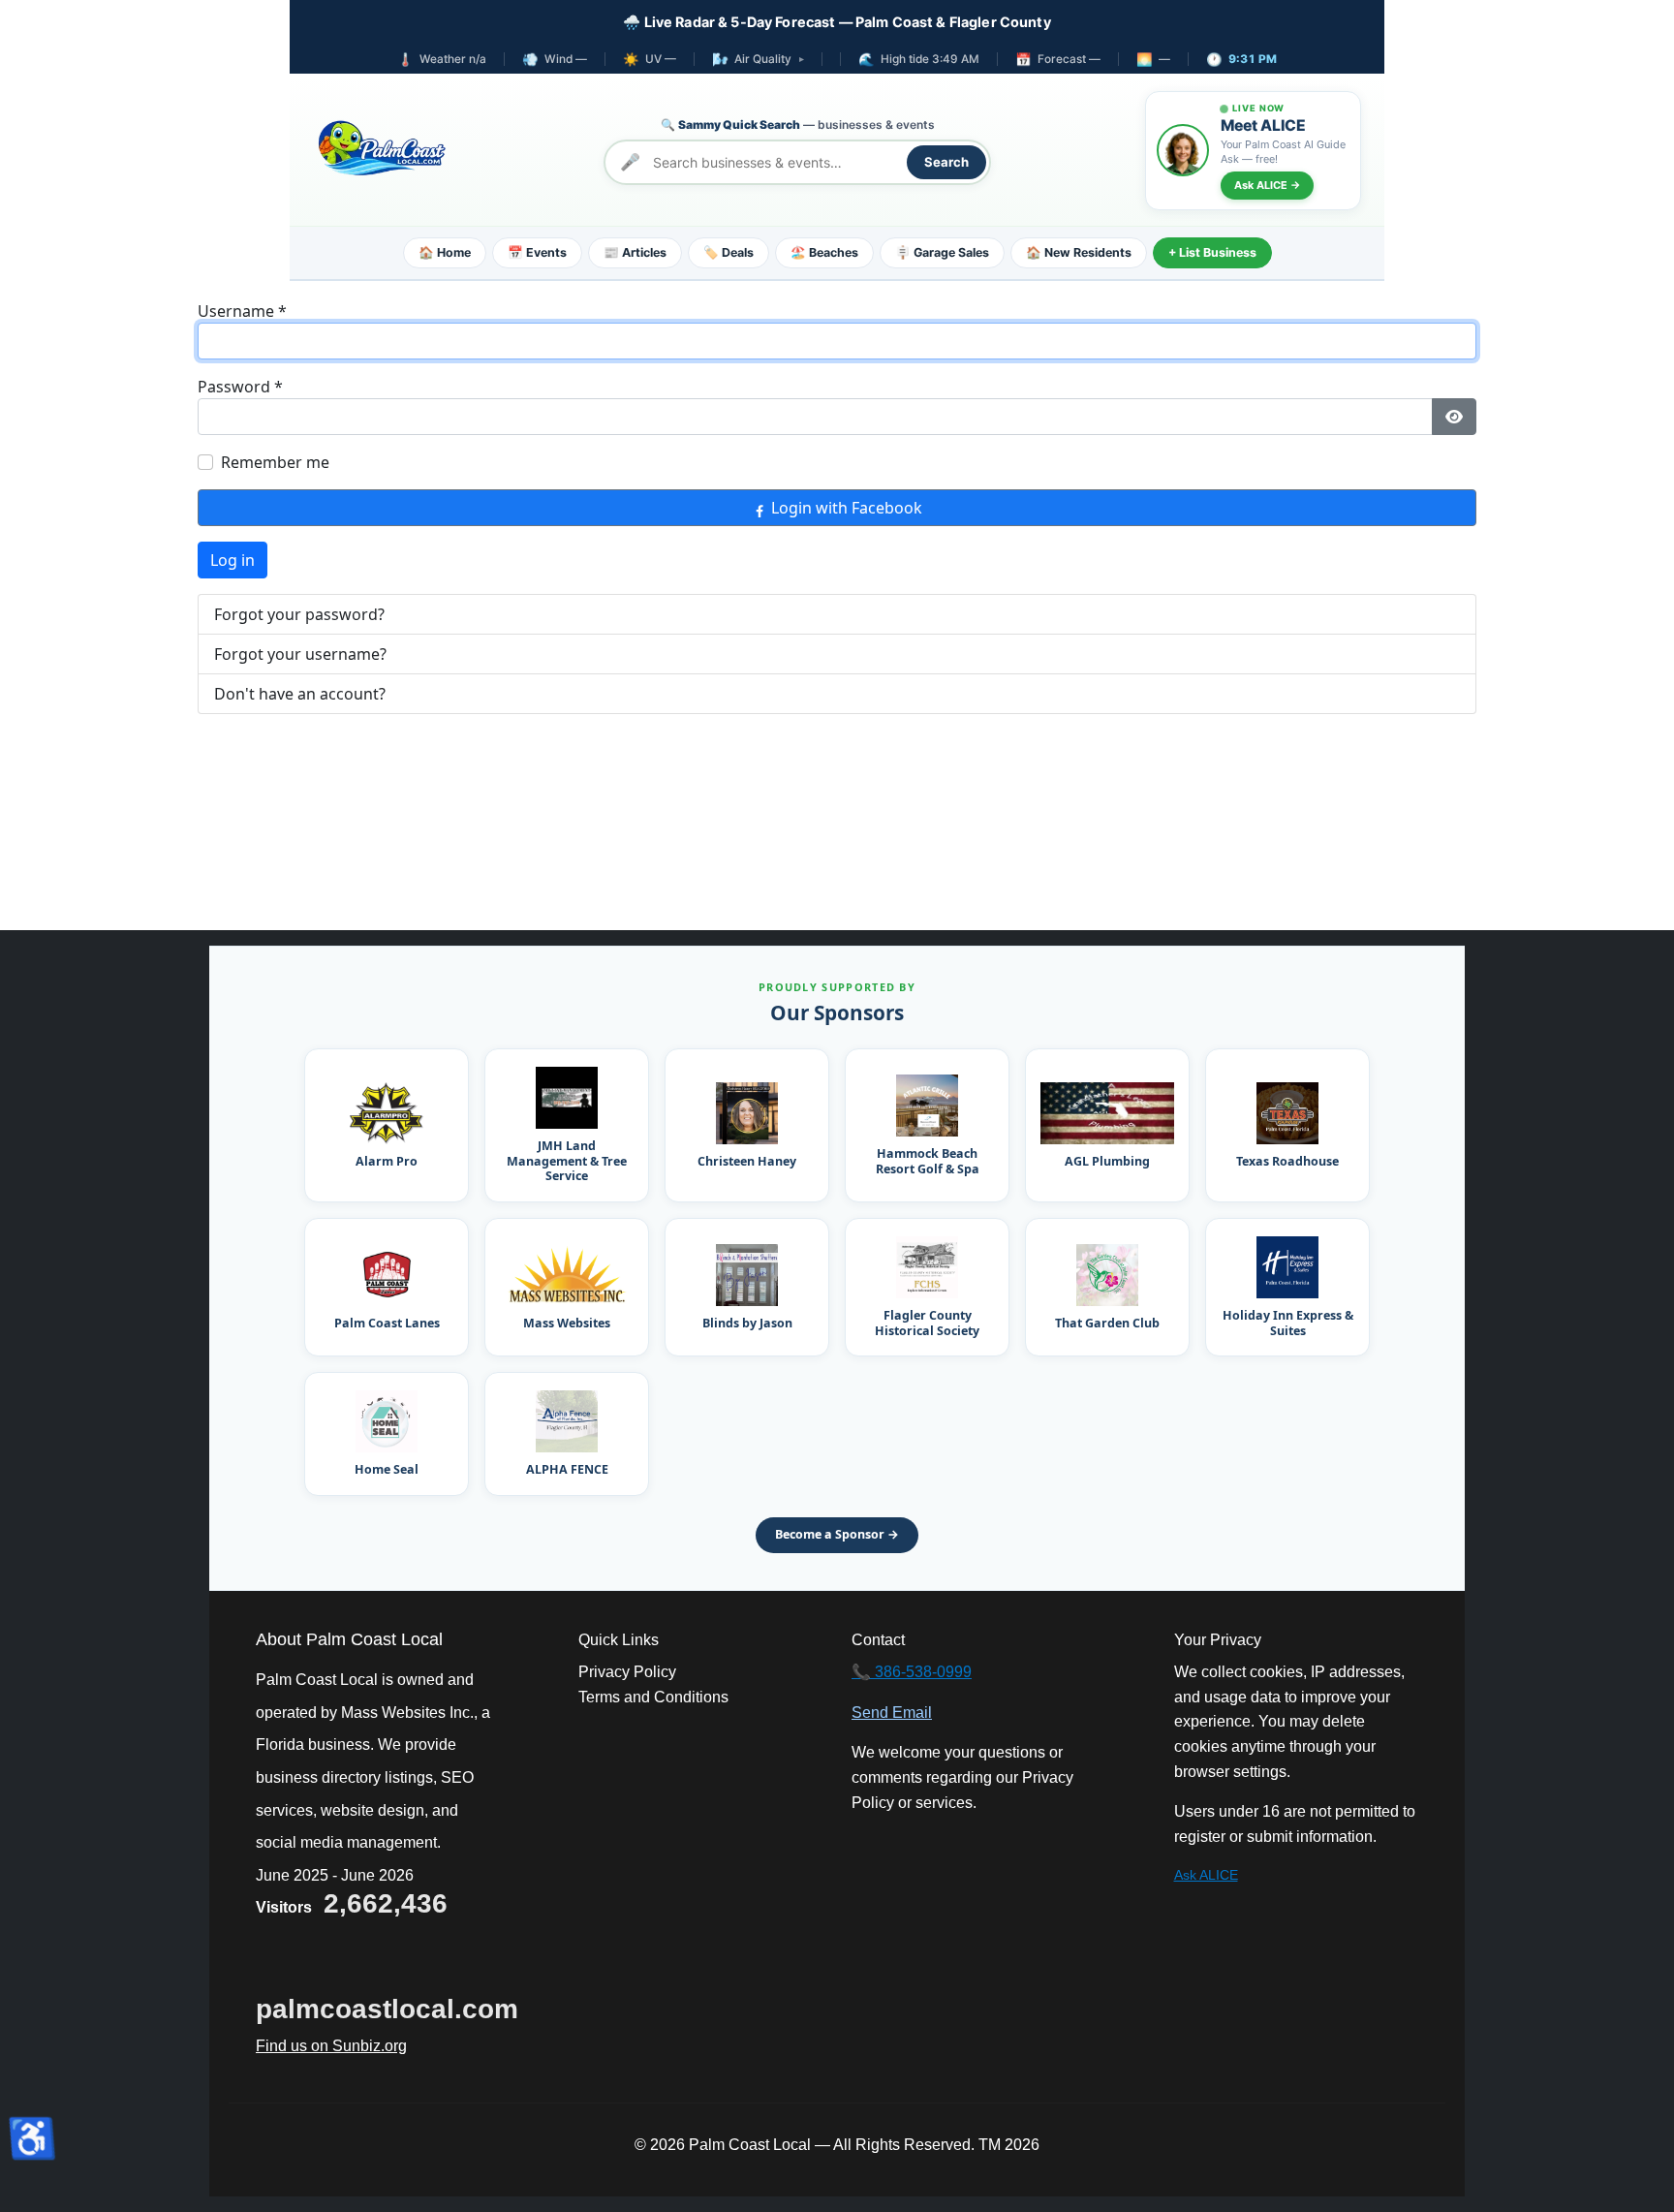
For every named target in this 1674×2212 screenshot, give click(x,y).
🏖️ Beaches (824, 252)
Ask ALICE (1206, 1875)
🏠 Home (445, 252)
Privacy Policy (627, 1672)
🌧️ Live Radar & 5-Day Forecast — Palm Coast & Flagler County (837, 22)
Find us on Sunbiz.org (331, 2046)
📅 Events (537, 252)
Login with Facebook (845, 508)
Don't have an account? (300, 694)
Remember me (275, 462)
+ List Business (1212, 252)
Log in (232, 560)
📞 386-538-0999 (912, 1672)
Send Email (892, 1713)
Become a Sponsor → (837, 1534)
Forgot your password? (299, 614)
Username (242, 311)
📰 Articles (635, 252)
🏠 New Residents (1079, 252)
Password (240, 387)
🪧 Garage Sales (942, 252)
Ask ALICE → (1267, 185)
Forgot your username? (300, 654)
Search (946, 162)
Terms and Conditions (653, 1697)
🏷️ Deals (728, 252)
